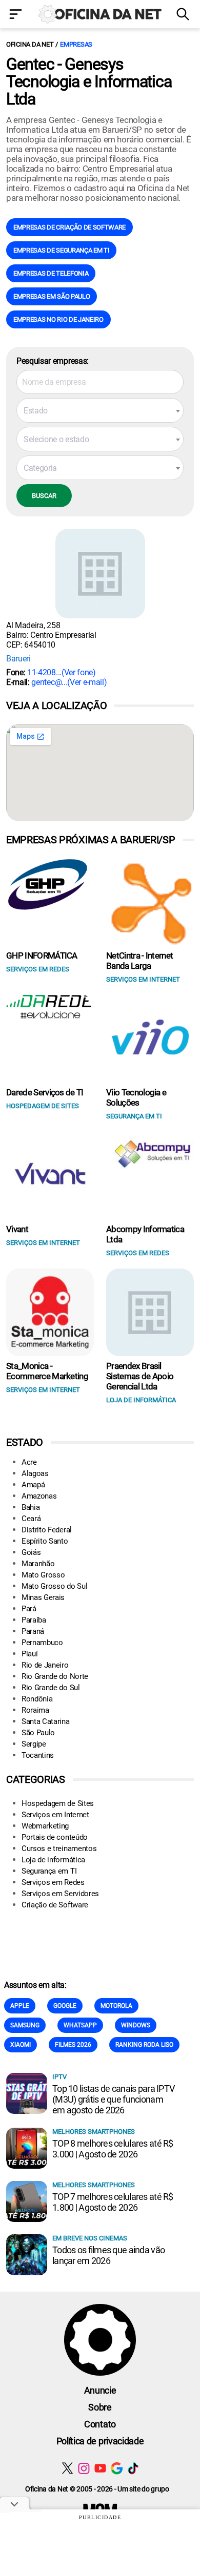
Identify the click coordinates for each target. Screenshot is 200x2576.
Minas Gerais (43, 1597)
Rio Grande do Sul (51, 1688)
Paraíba (34, 1620)
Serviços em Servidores (60, 1894)
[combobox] (100, 410)
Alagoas (35, 1473)
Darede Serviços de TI (45, 1092)
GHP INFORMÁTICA (42, 955)
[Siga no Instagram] (84, 2468)
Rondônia (37, 1699)
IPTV (59, 2077)
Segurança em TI (49, 1871)
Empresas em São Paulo (52, 296)
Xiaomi (21, 2045)
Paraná (33, 1631)
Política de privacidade (100, 2441)
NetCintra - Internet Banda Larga (139, 961)
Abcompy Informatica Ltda (145, 1234)
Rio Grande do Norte (55, 1676)
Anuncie (100, 2390)
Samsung (25, 2025)
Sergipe (34, 1744)
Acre (29, 1462)
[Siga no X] (67, 2468)
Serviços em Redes (53, 1882)
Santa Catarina (46, 1721)
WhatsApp (80, 2025)
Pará (29, 1609)
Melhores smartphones (94, 2132)
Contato (100, 2424)
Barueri (18, 659)
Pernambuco (42, 1643)
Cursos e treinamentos (59, 1848)
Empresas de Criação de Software (69, 227)
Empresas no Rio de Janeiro (58, 319)
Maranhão (38, 1564)
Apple (20, 2006)
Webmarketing (45, 1826)
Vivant (17, 1229)
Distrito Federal (47, 1530)
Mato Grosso (43, 1575)
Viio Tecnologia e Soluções (136, 1097)
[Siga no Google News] (117, 2468)
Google (65, 2006)
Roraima (35, 1710)
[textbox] (100, 411)
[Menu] (17, 15)
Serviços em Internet (55, 1815)
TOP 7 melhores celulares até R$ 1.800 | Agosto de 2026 (113, 2202)
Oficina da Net (30, 44)
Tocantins (38, 1755)
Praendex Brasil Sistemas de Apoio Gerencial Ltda (140, 1376)
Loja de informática (53, 1860)
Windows (136, 2025)
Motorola (116, 2006)
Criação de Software (55, 1905)
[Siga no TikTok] (133, 2468)
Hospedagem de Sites (58, 1803)
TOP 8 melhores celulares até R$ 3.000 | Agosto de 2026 (113, 2149)
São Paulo (38, 1733)
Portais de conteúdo (55, 1837)
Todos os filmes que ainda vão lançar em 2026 (108, 2255)
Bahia (31, 1507)
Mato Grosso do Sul (54, 1586)
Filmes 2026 (73, 2045)
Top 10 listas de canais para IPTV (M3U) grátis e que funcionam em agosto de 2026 (113, 2099)
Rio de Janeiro (45, 1665)
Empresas (76, 44)
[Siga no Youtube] (100, 2468)
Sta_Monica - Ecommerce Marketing (47, 1371)
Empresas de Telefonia (51, 273)
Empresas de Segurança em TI (61, 250)
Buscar (44, 496)
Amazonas (39, 1496)
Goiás (31, 1552)
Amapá (33, 1485)
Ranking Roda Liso (144, 2045)
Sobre (100, 2407)
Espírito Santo (45, 1541)
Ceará (31, 1519)
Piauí (29, 1654)
